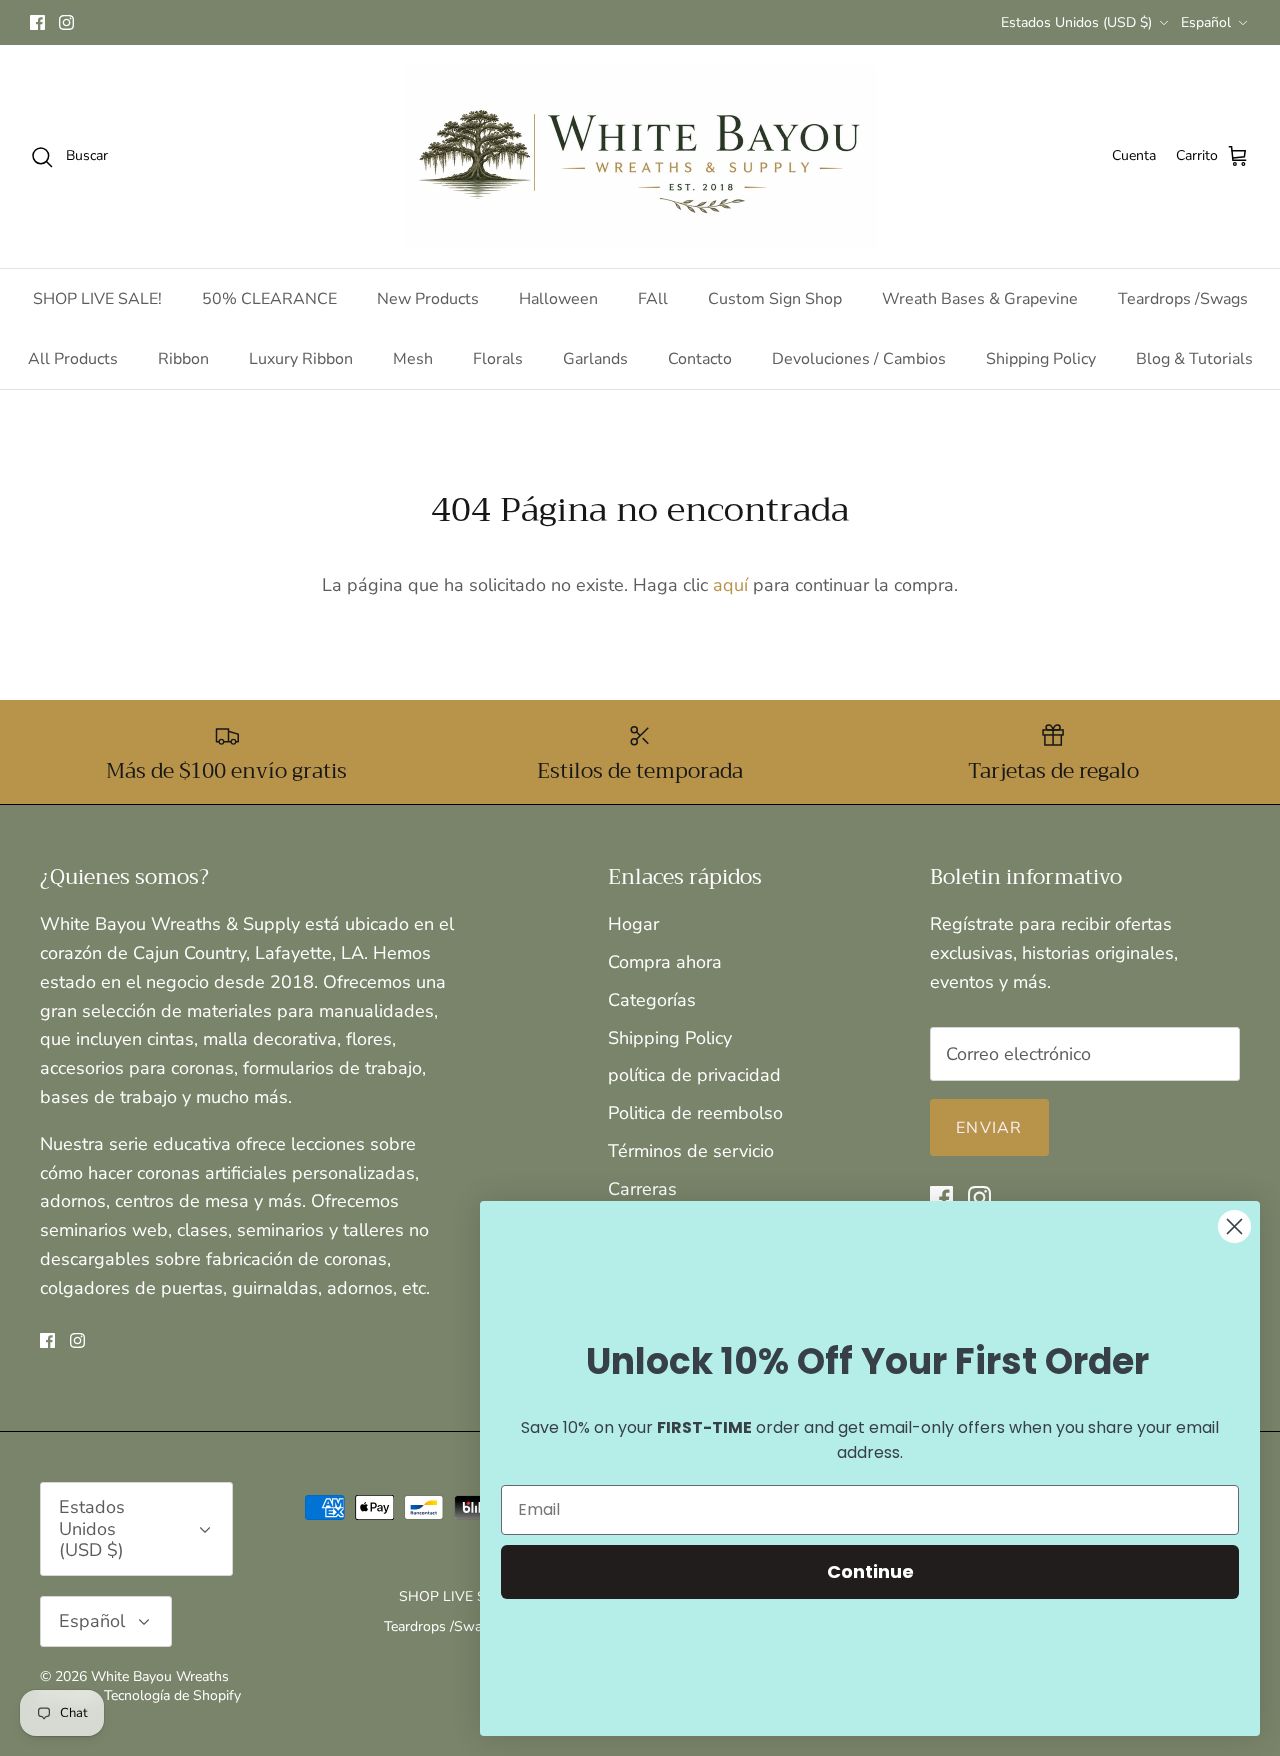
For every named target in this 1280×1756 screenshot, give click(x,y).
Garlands (595, 359)
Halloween (558, 299)
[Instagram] (66, 22)
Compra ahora (665, 962)
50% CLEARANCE (269, 299)
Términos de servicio (691, 1151)
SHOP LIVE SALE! (97, 299)
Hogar (633, 924)
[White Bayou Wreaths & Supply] (640, 156)
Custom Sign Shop (775, 299)
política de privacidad (694, 1075)
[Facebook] (37, 22)
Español (1206, 22)
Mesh (413, 359)
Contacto (700, 359)
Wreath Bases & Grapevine (980, 299)
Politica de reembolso (695, 1113)
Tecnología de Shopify (172, 1695)
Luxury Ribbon (301, 359)
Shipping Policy (1041, 359)
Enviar (989, 1128)
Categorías (652, 1000)
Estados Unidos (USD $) (1076, 22)
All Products (73, 359)
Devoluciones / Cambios (859, 359)
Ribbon (183, 359)
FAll (653, 299)
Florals (498, 359)
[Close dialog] (1234, 1226)
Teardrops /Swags (1183, 299)
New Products (428, 299)
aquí (730, 585)
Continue (870, 1571)
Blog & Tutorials (1194, 359)
